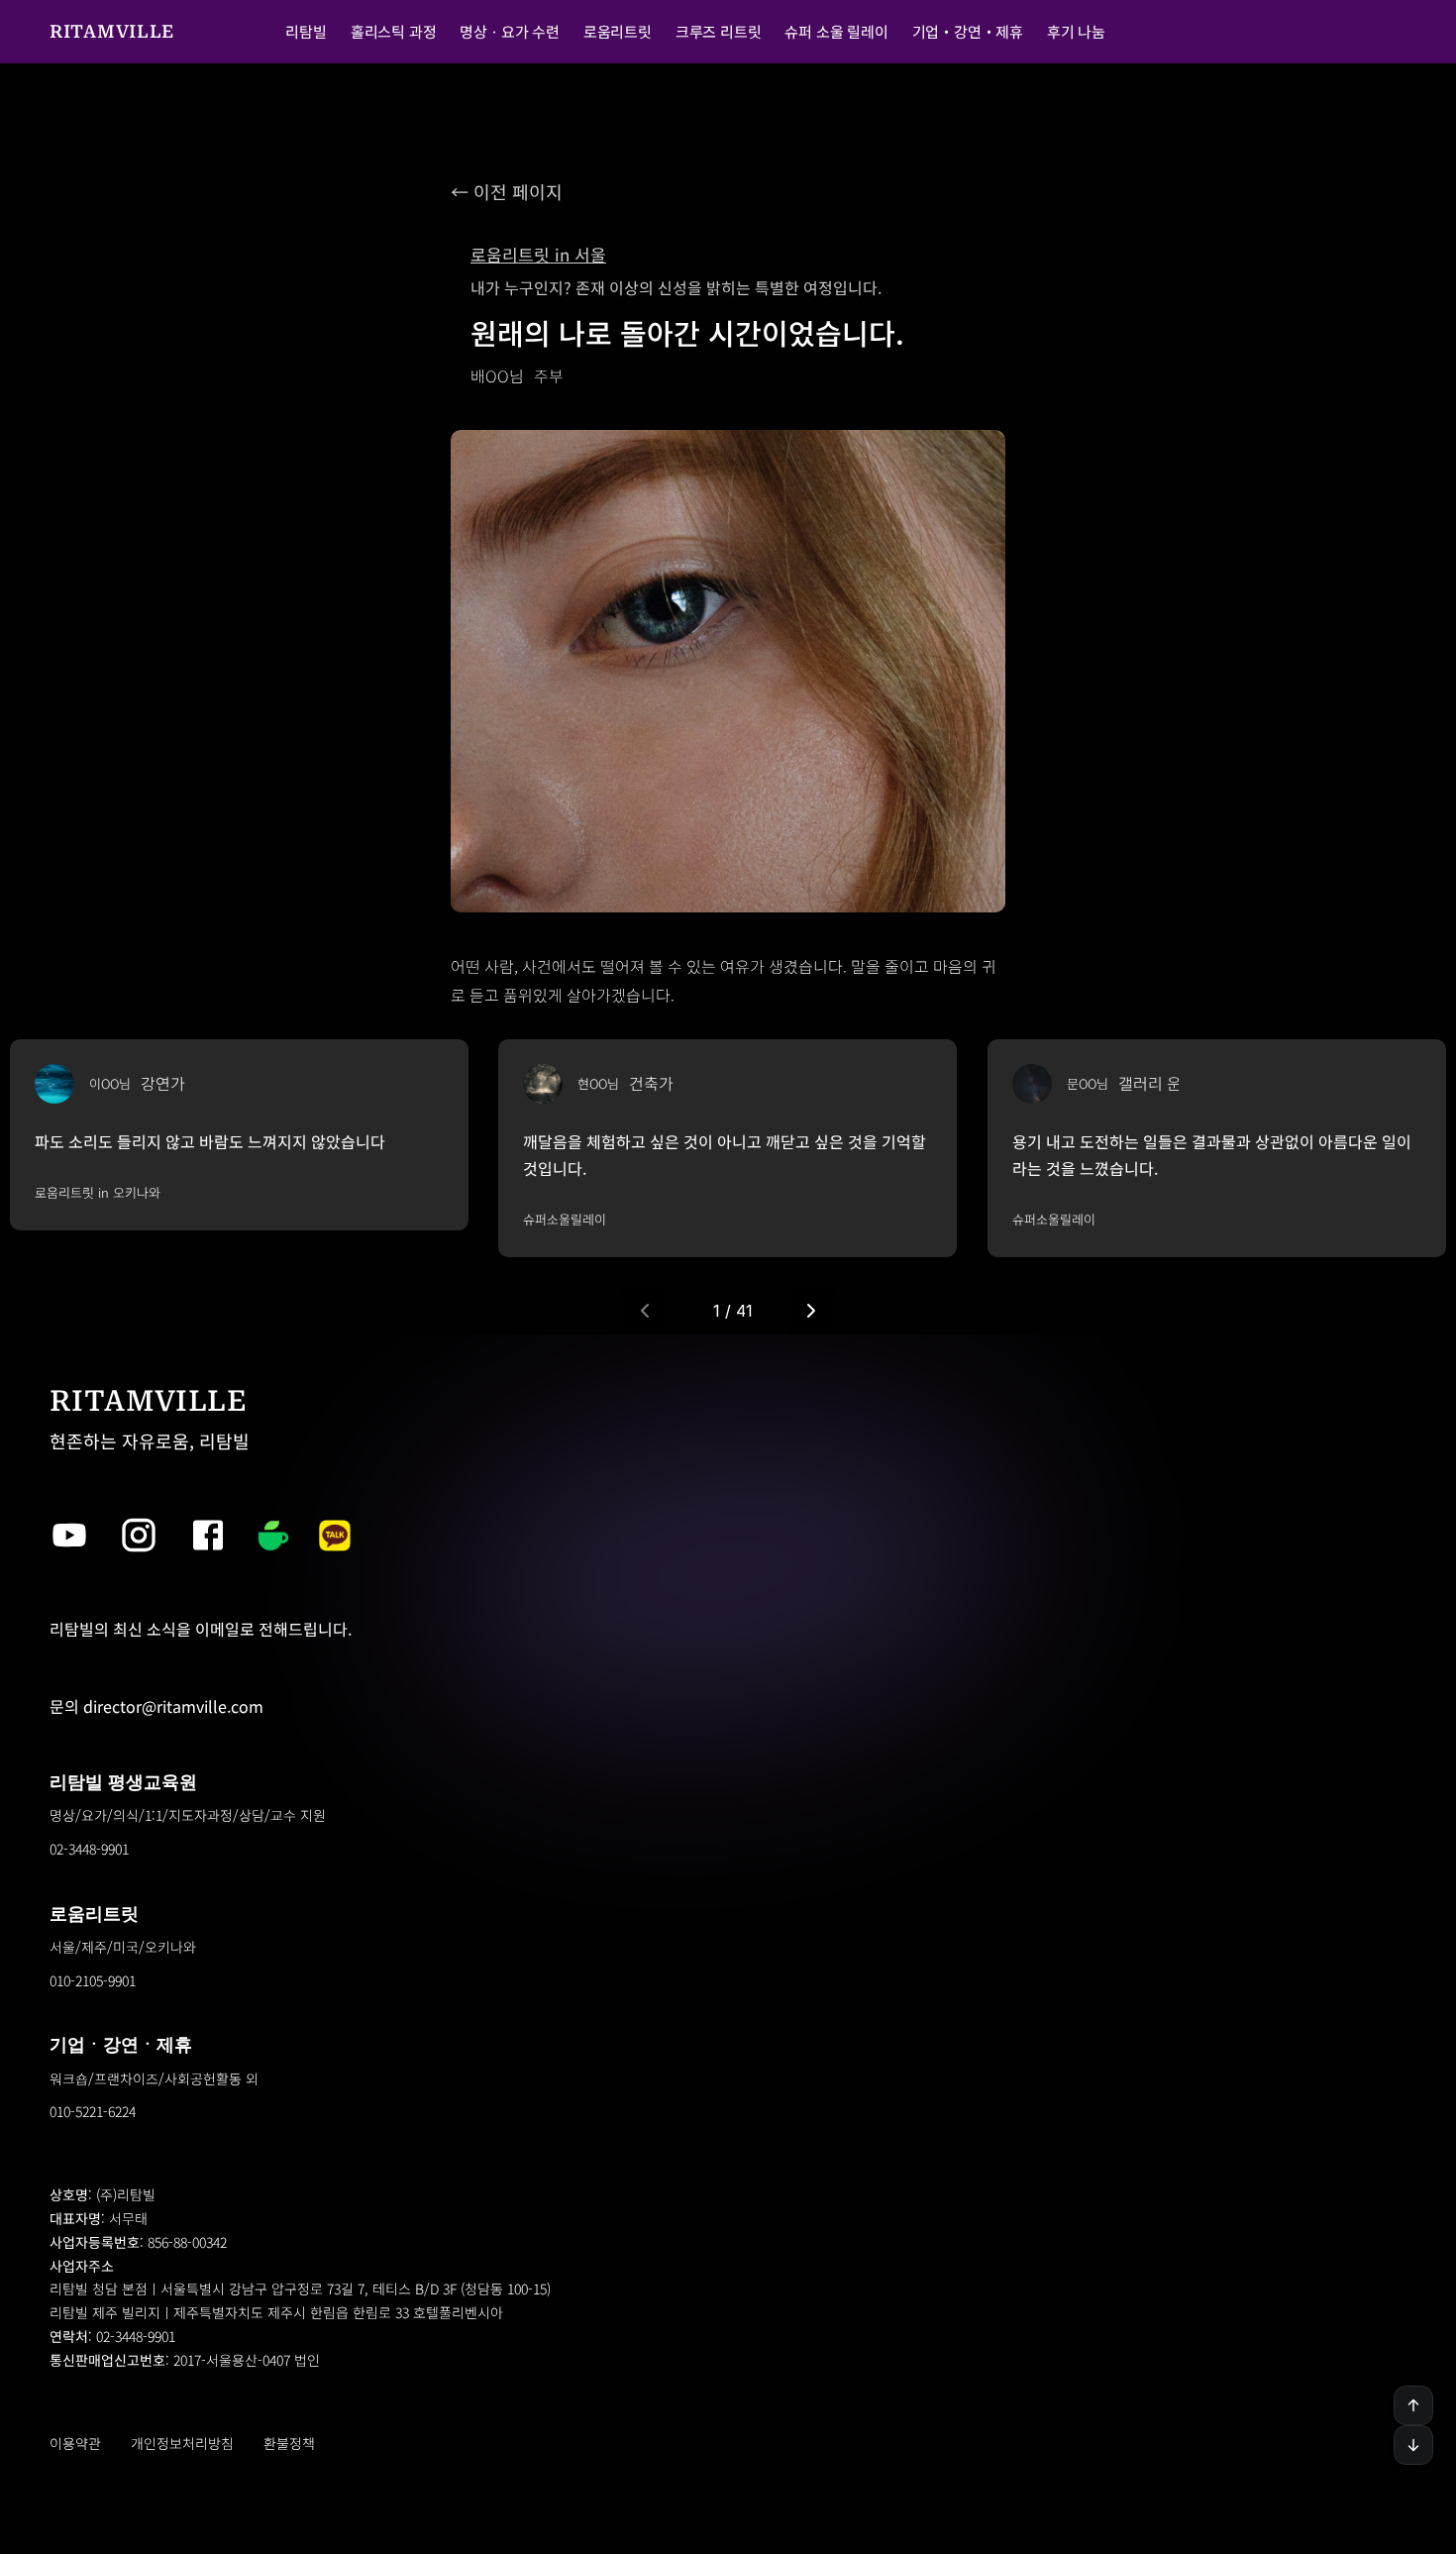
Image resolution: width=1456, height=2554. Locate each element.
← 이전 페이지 (507, 191)
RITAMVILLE (112, 31)
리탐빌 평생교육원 (123, 1782)
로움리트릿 (94, 1914)
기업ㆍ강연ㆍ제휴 (121, 2044)
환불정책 (289, 2443)
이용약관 (75, 2443)
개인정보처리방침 (182, 2443)
